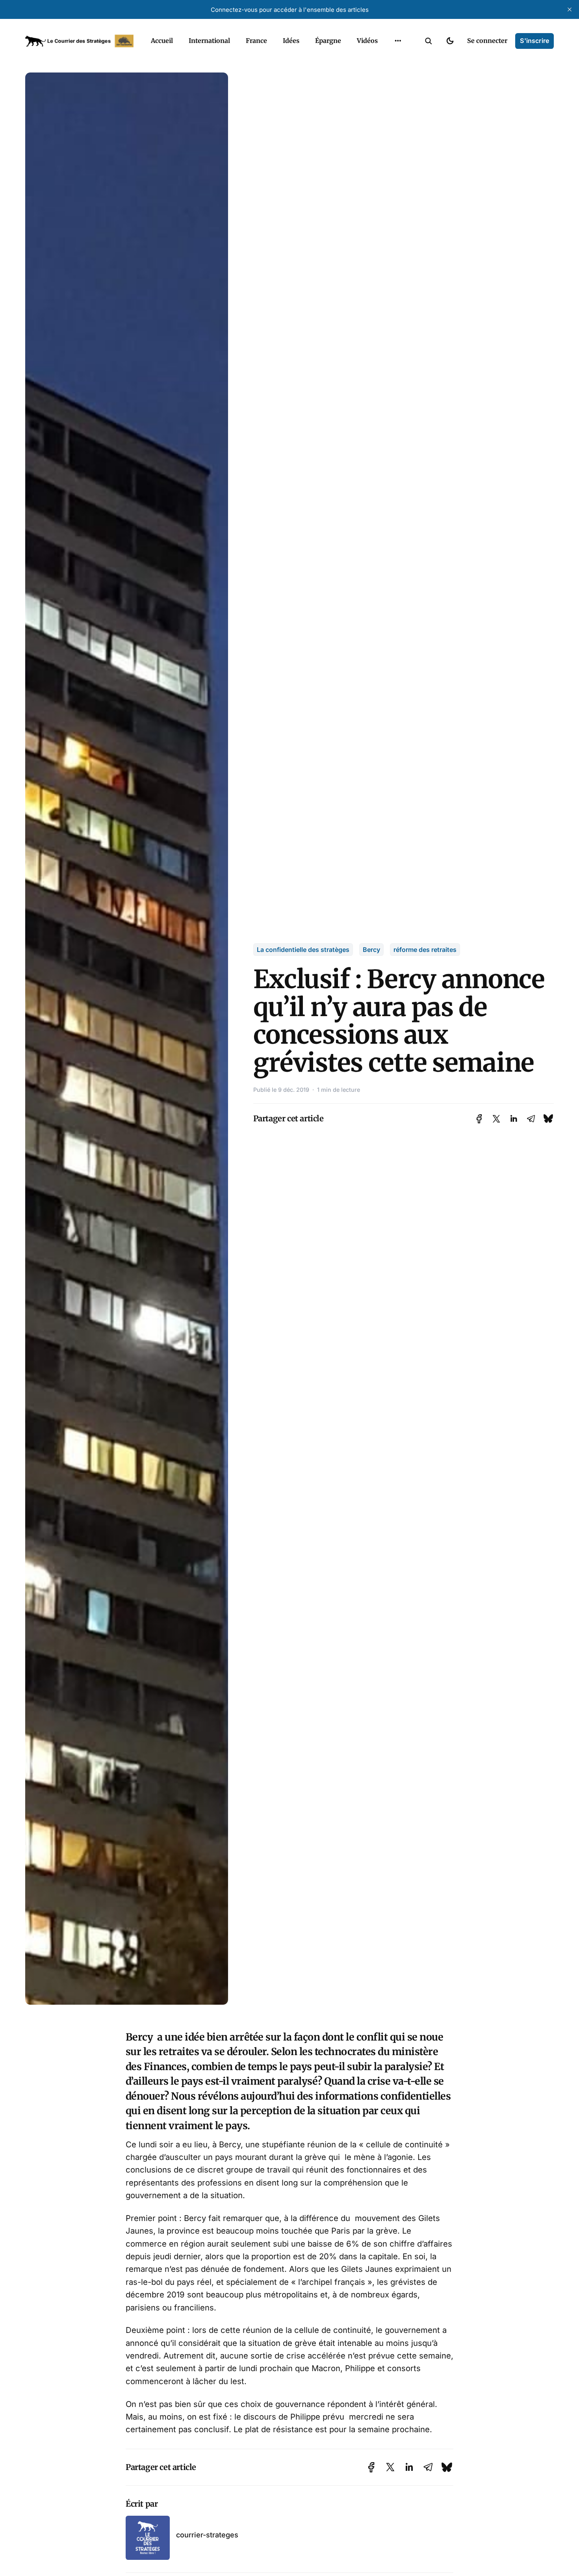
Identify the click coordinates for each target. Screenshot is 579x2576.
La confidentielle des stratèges (303, 950)
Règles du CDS (398, 59)
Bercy (371, 950)
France (256, 41)
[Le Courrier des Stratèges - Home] (79, 41)
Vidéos (367, 41)
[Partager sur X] (496, 1119)
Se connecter (487, 41)
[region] (398, 41)
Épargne (328, 41)
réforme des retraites (425, 950)
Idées (291, 41)
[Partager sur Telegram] (531, 1119)
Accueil (162, 41)
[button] (429, 41)
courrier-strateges (207, 2535)
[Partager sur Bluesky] (548, 1118)
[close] (570, 9)
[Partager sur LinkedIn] (514, 1119)
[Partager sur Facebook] (479, 1119)
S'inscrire (534, 41)
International (209, 41)
